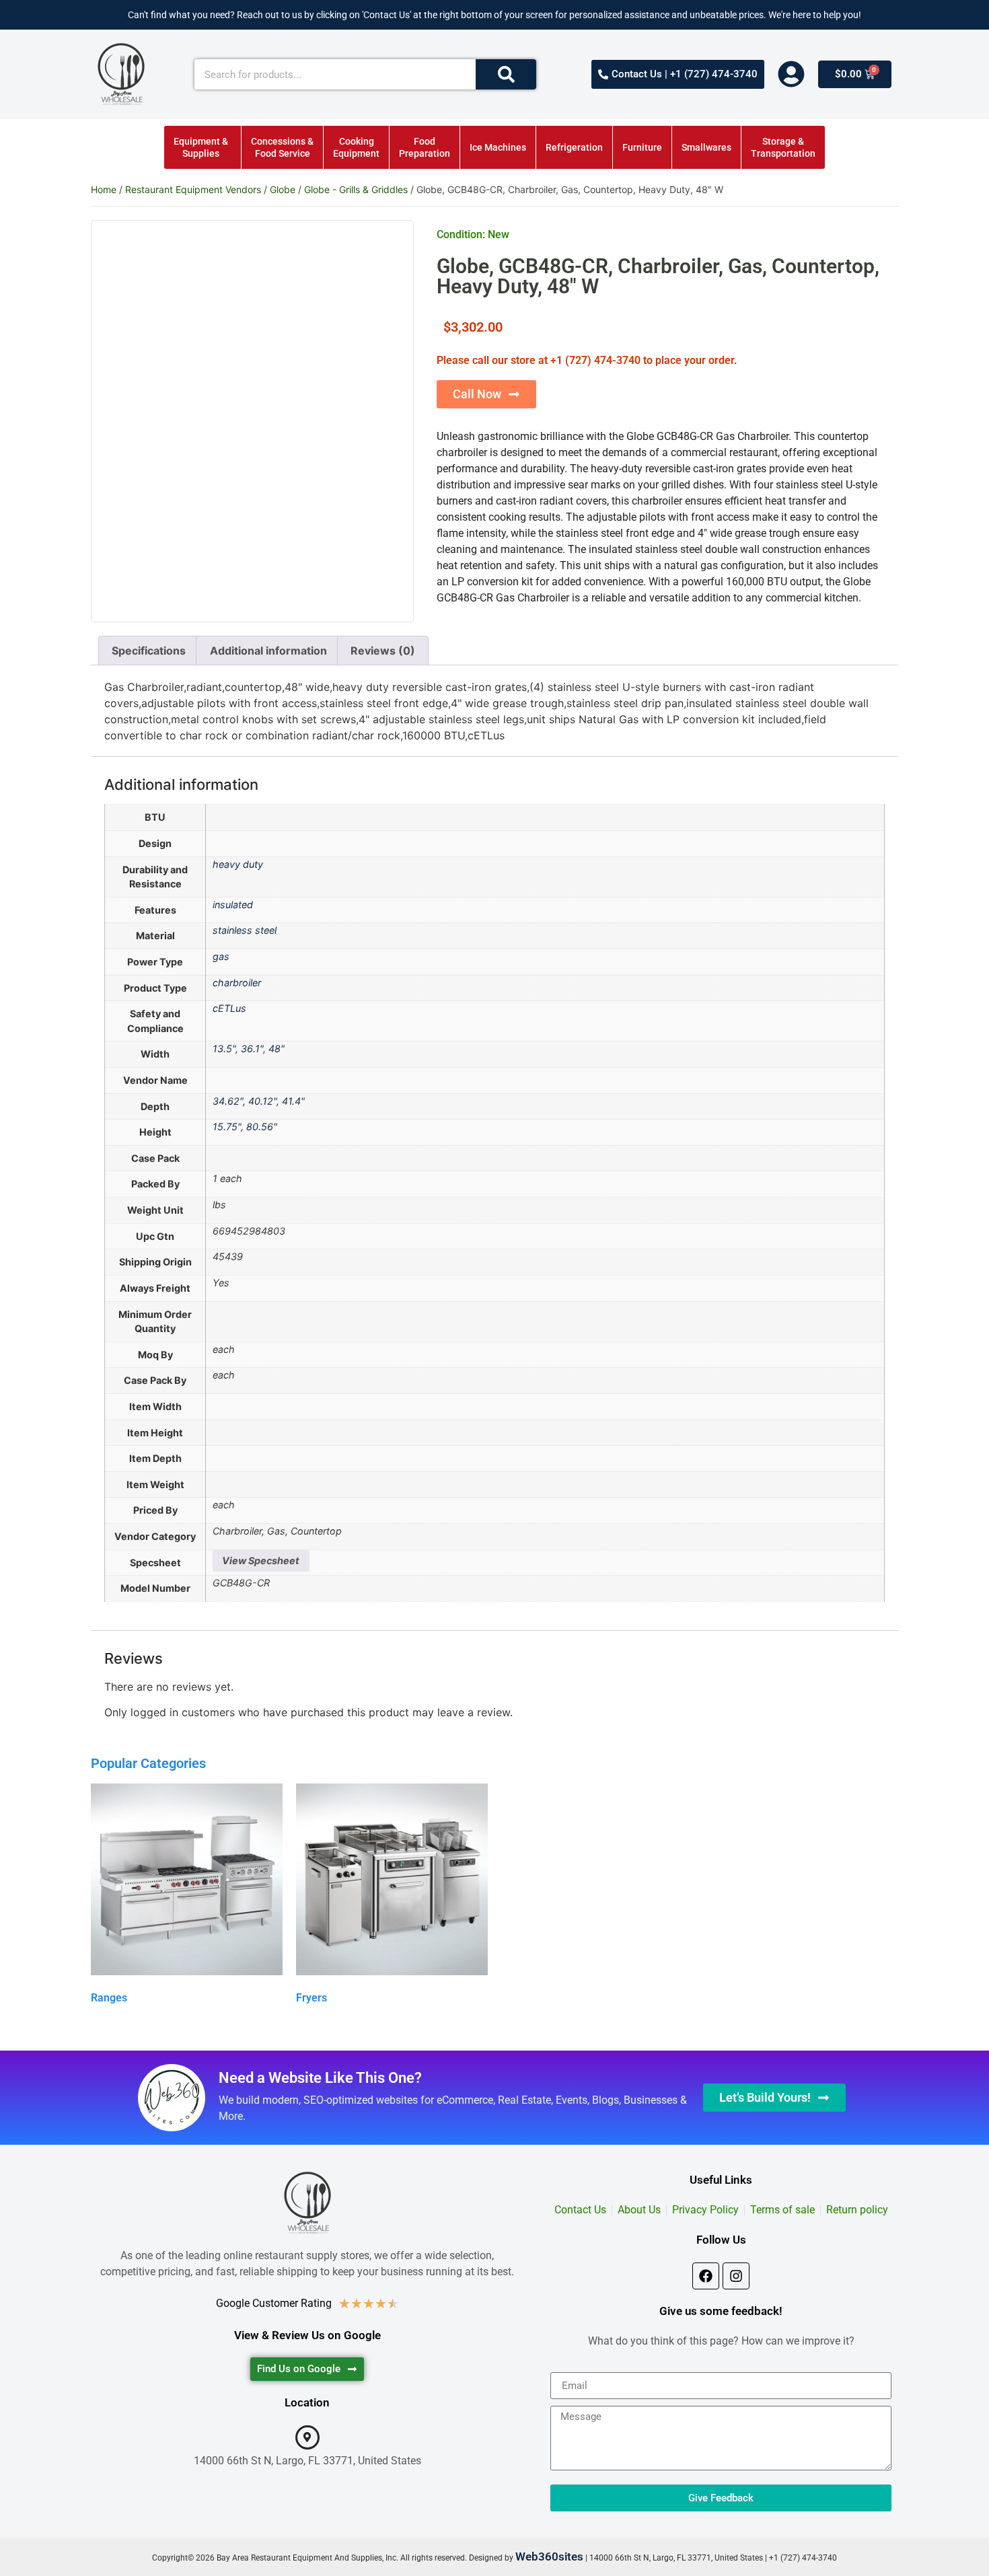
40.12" (262, 1101)
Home (104, 189)
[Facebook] (706, 2276)
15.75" (227, 1127)
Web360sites (549, 2556)
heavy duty (238, 864)
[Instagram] (736, 2276)
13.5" (224, 1048)
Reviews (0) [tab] (383, 651)
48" (277, 1048)
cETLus (229, 1008)
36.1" (252, 1048)
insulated (233, 905)
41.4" (293, 1101)
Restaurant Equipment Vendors (193, 189)
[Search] (506, 74)
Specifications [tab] (149, 651)
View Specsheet (261, 1560)
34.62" (228, 1101)
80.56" (262, 1127)
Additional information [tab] (268, 651)
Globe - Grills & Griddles (356, 189)
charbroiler (237, 983)
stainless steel (245, 930)
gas (221, 956)
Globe (283, 189)
